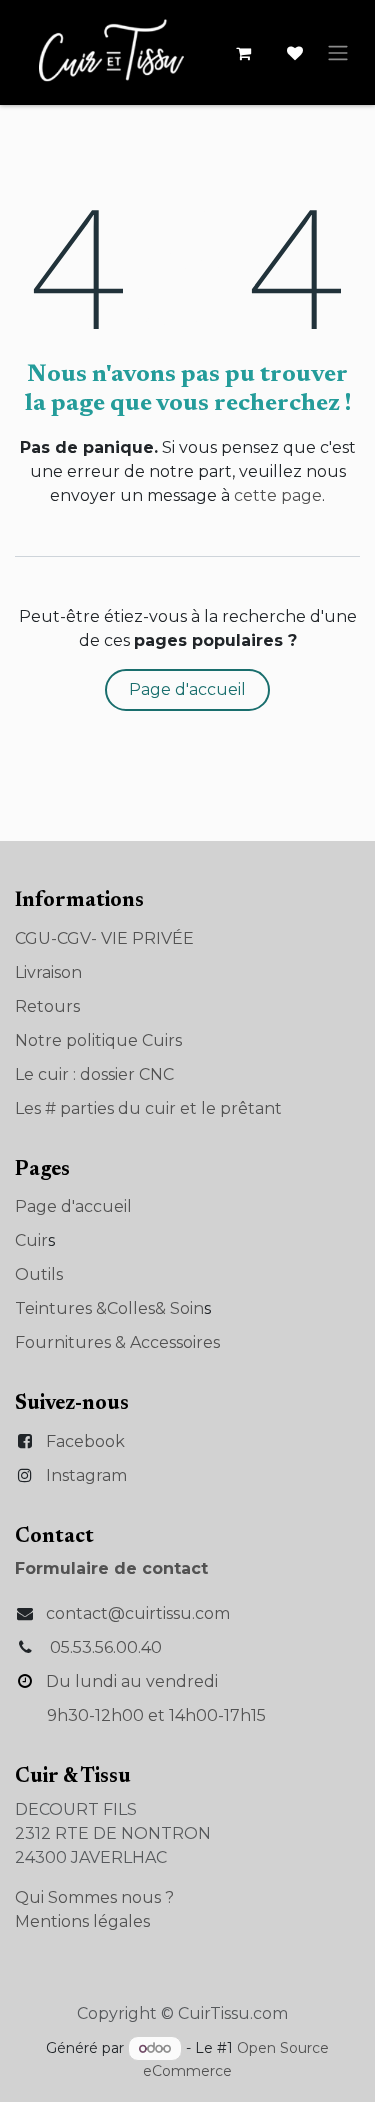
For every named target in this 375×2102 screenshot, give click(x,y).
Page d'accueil (187, 689)
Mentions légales (82, 1921)
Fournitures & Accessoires (117, 1342)
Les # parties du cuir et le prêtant (148, 1108)
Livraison (48, 972)
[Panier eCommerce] (243, 53)
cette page (278, 495)
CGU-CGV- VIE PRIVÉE (104, 938)
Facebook (85, 1441)
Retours (47, 1006)
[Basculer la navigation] (338, 52)
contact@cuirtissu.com (138, 1613)
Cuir (31, 1240)
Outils (39, 1274)
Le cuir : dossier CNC (94, 1074)
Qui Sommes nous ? (94, 1897)
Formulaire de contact (111, 1568)
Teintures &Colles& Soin (109, 1308)
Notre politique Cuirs (98, 1040)
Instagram (86, 1475)
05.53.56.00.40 (106, 1647)
